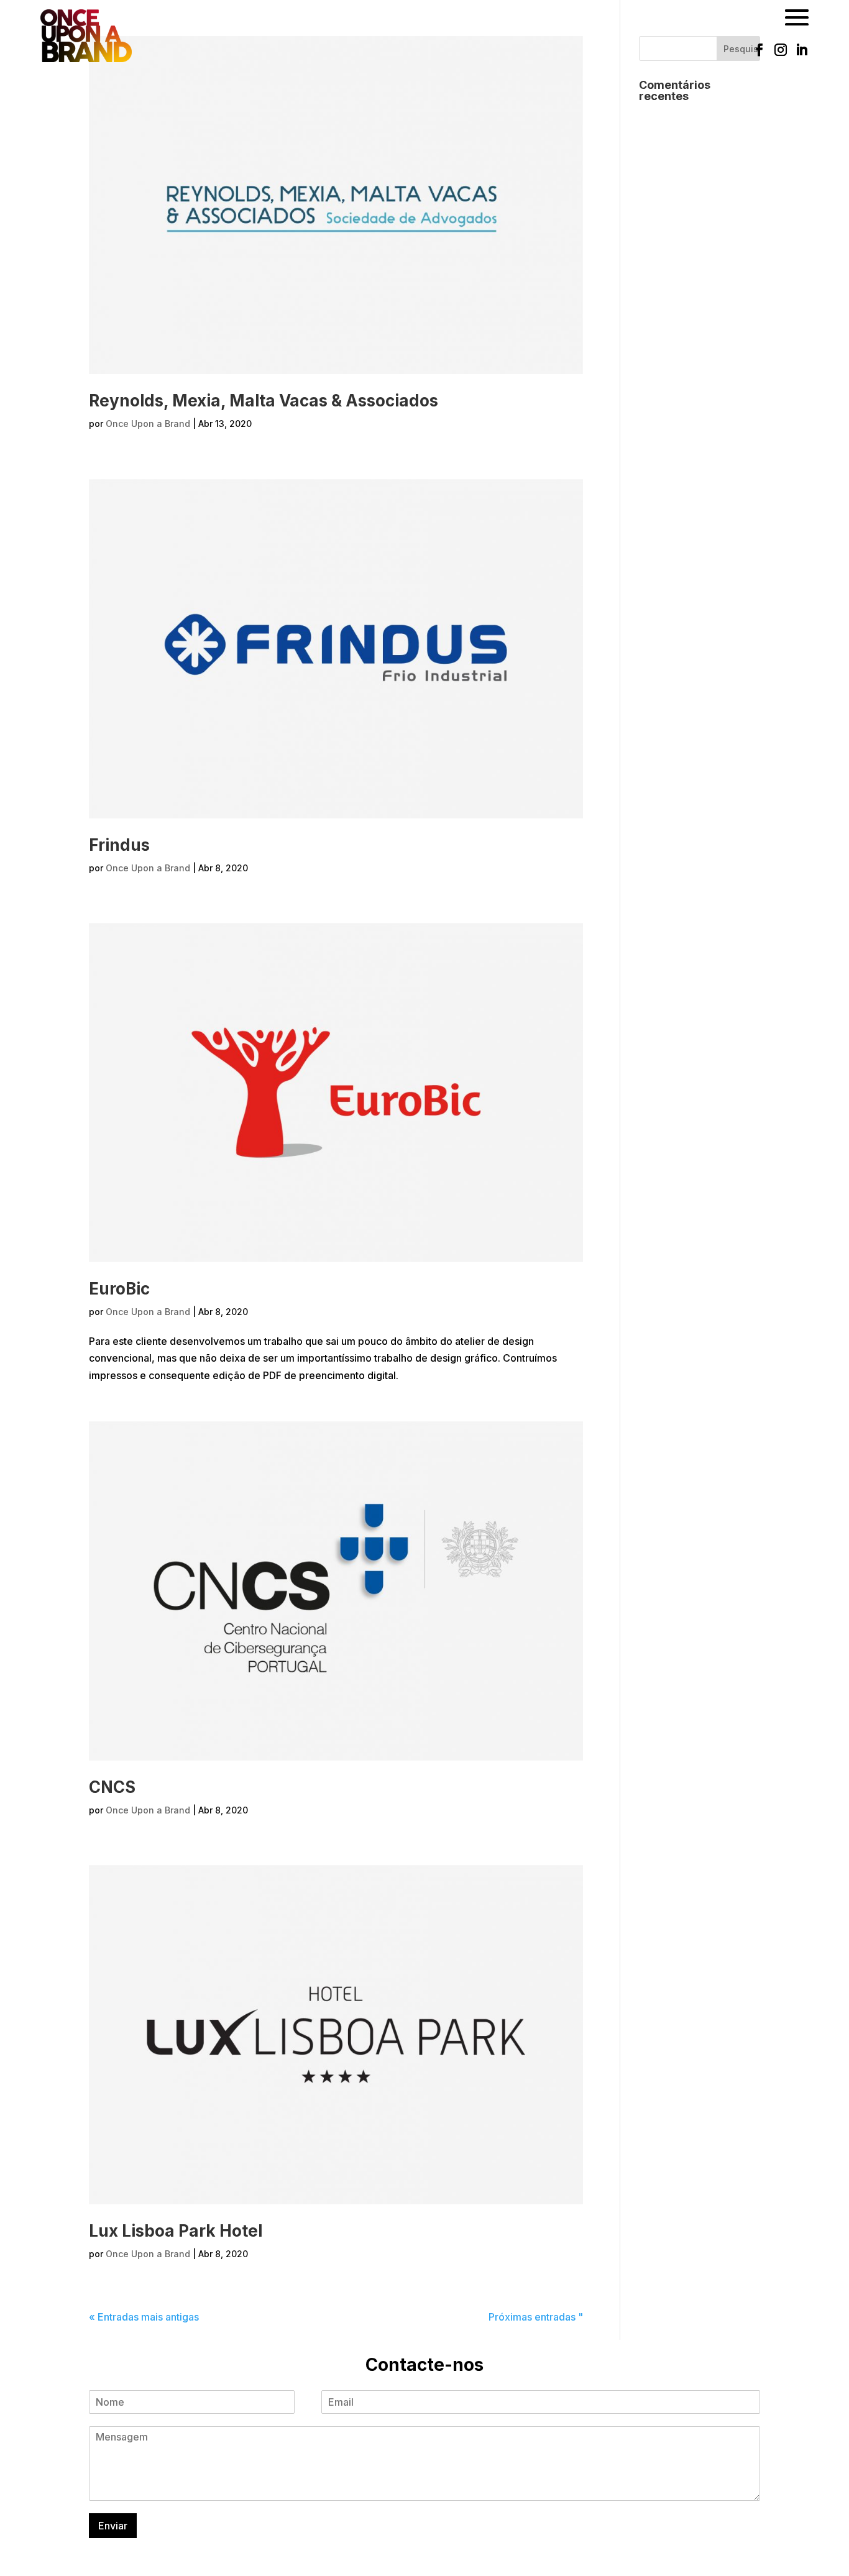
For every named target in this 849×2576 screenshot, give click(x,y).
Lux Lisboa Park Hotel (176, 2231)
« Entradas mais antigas (144, 2317)
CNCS (112, 1787)
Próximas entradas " (536, 2317)
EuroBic (119, 1289)
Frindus (119, 845)
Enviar (113, 2526)
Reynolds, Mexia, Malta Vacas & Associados (264, 401)
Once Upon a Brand (148, 424)
